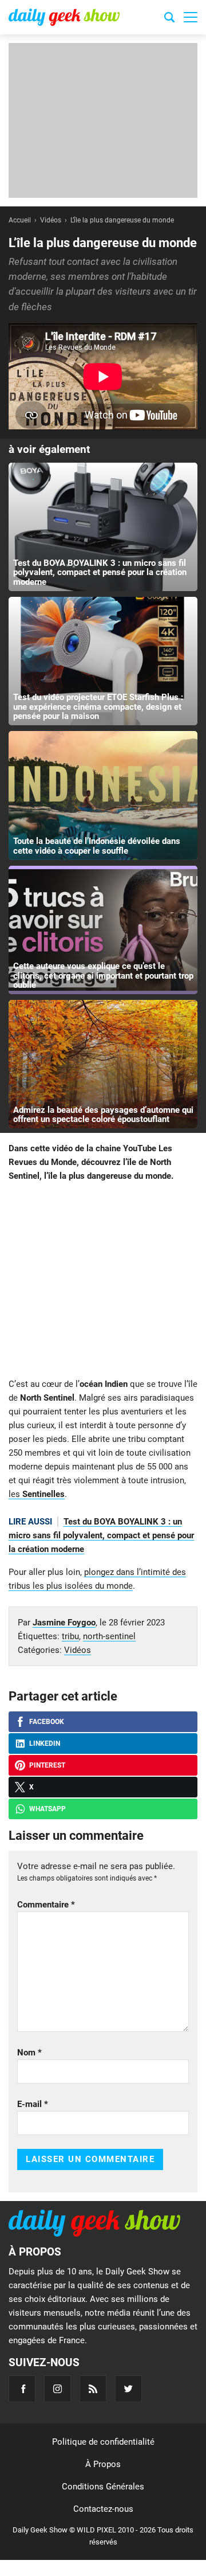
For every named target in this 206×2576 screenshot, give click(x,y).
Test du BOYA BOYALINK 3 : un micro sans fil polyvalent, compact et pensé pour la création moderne (100, 572)
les (37, 1494)
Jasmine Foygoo (64, 1623)
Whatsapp (47, 1809)
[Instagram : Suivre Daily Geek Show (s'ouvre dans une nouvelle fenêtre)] (58, 2389)
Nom (29, 2053)
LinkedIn (45, 1744)
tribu (70, 1636)
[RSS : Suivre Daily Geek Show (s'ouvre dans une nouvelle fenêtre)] (93, 2389)
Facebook (47, 1722)
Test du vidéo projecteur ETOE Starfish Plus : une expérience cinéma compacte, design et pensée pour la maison (98, 707)
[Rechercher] (169, 19)
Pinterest (47, 1765)
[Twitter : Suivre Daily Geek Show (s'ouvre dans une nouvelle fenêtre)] (128, 2389)
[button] (191, 17)
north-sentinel (109, 1636)
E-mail (33, 2104)
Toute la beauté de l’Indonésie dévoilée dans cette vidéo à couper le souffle (97, 846)
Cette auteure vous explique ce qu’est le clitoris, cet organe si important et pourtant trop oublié (103, 976)
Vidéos (78, 1650)
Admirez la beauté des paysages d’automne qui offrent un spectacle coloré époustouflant (103, 1115)
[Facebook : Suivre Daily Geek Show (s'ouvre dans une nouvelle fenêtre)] (22, 2389)
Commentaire (46, 1905)
